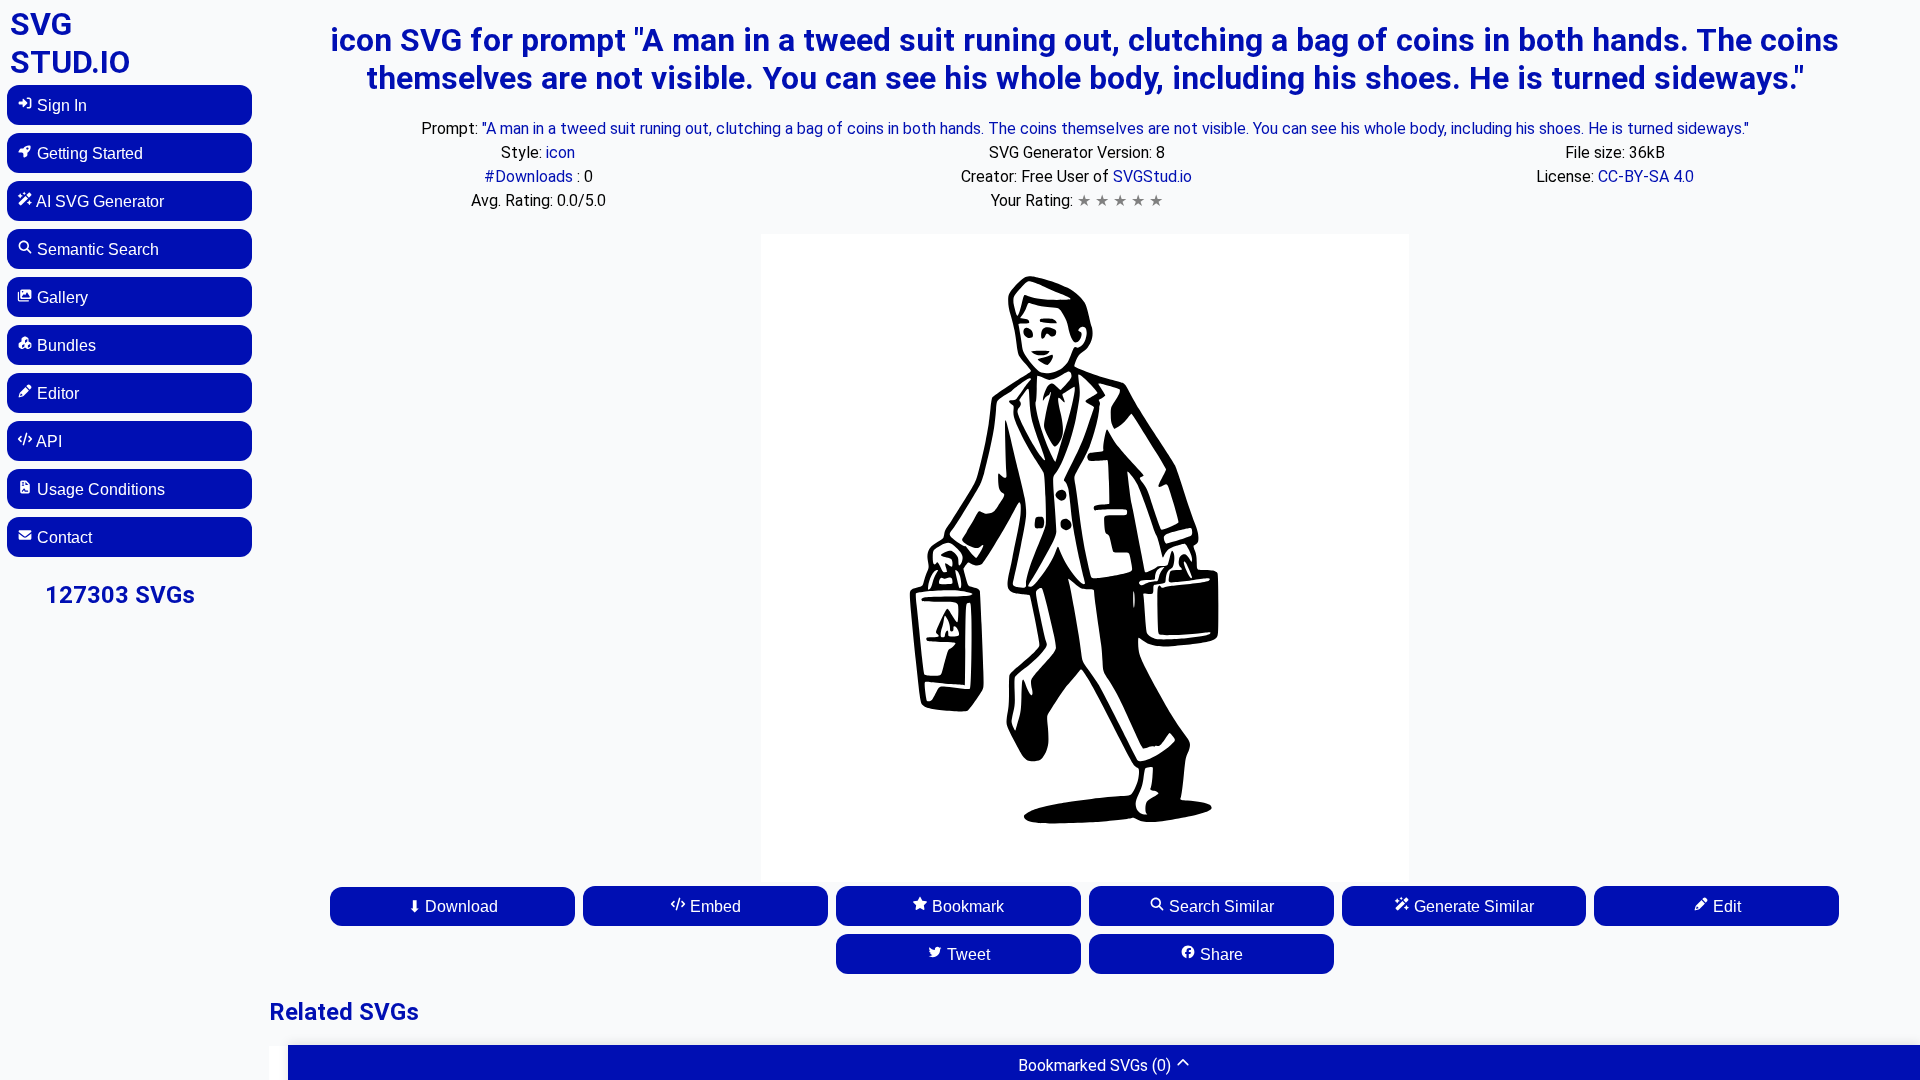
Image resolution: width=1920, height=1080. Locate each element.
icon (560, 152)
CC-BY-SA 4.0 (1646, 176)
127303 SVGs (120, 595)
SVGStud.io (1152, 176)
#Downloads (530, 176)
